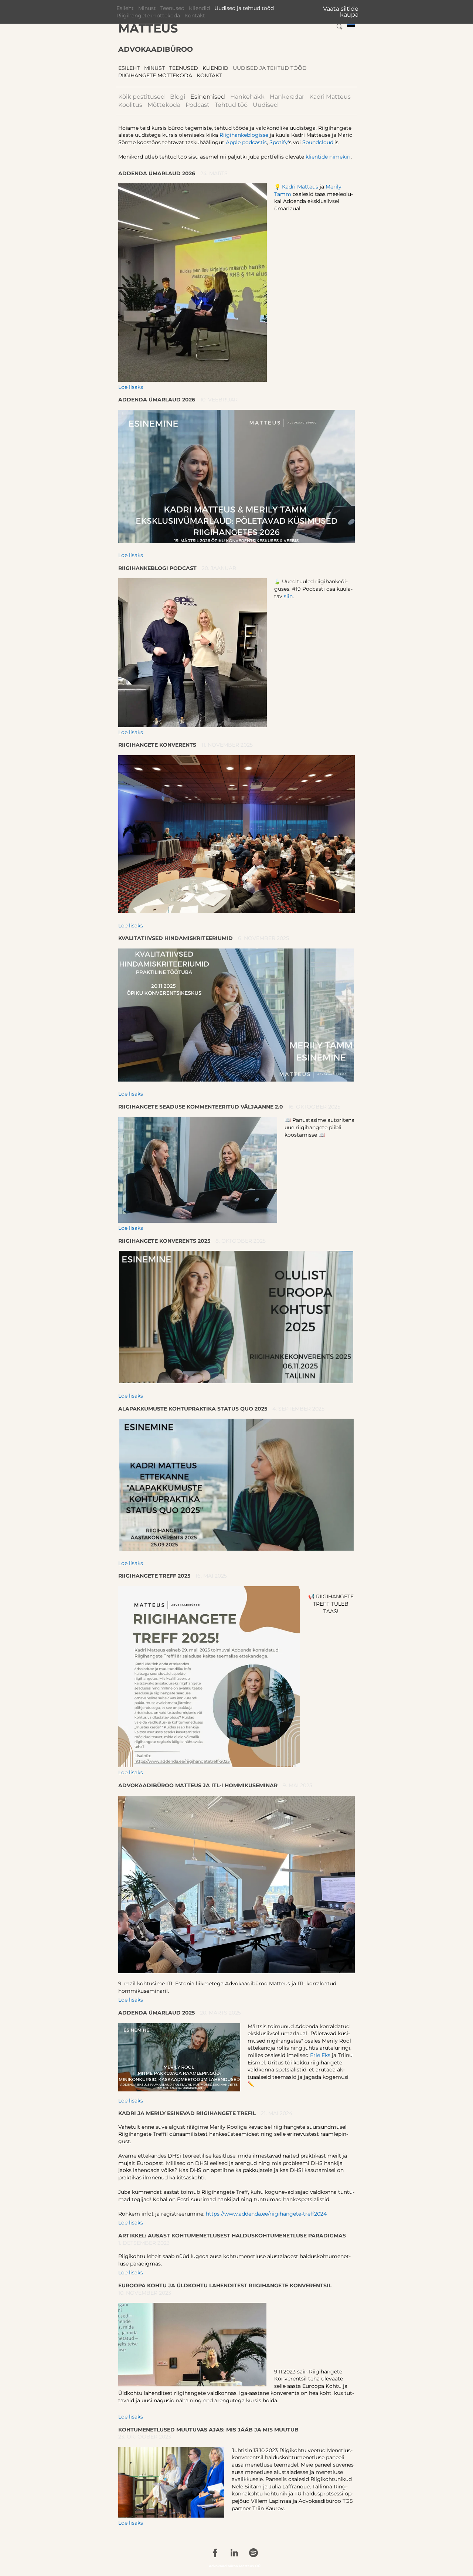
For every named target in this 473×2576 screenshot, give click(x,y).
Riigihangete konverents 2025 (164, 1241)
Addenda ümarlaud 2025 (156, 2013)
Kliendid (199, 8)
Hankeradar (287, 97)
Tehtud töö (231, 105)
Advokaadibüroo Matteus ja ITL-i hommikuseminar (198, 1785)
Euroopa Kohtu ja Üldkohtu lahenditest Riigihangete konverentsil (225, 2285)
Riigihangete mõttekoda (148, 16)
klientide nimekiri (328, 157)
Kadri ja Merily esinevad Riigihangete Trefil (187, 2113)
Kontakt (195, 16)
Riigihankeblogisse (245, 135)
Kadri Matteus (330, 97)
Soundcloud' (318, 142)
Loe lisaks (131, 387)
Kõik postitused (142, 97)
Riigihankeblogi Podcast (157, 568)
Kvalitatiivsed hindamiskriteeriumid (176, 938)
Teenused (172, 8)
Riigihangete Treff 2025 (154, 1576)
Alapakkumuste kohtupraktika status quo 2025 (193, 1409)
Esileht (125, 8)
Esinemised (208, 97)
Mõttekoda (164, 105)
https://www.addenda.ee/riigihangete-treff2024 (266, 2214)
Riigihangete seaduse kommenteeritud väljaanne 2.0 (201, 1107)
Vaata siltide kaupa (341, 12)
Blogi (178, 97)
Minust (147, 8)
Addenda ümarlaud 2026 (157, 173)
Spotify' (279, 142)
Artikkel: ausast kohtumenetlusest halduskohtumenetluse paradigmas (232, 2236)
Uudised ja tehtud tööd (244, 8)
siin (288, 596)
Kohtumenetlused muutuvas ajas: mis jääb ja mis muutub (208, 2430)
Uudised (265, 105)
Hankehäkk (247, 97)
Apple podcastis (246, 142)
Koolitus (130, 105)
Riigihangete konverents (157, 745)
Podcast (198, 105)
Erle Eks (320, 2055)
